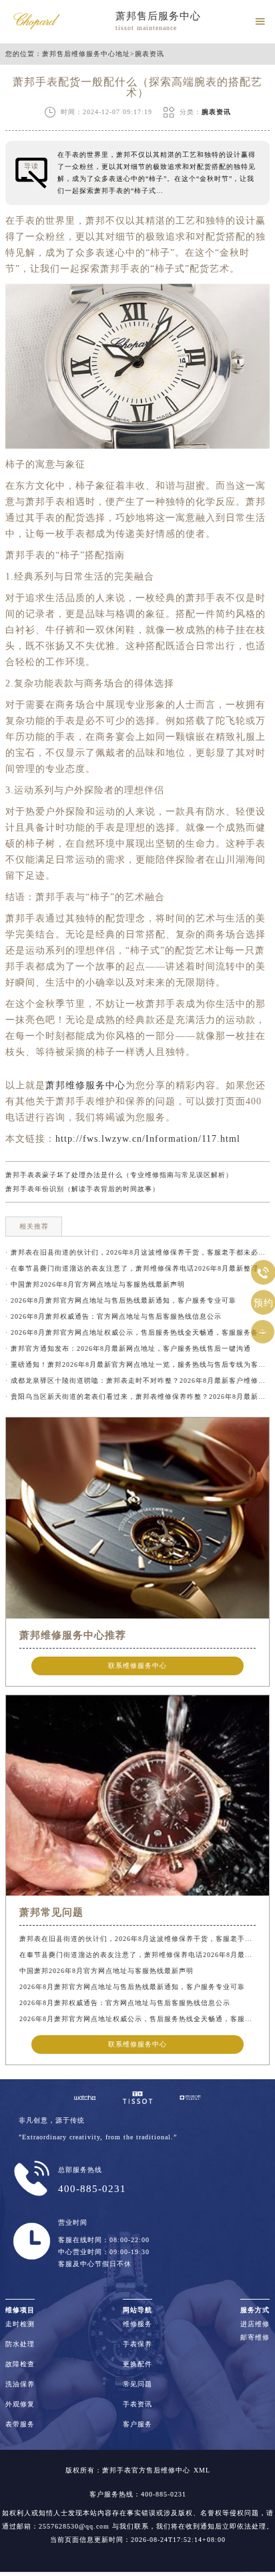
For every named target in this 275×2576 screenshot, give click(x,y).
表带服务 (20, 2424)
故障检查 (20, 2364)
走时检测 (20, 2324)
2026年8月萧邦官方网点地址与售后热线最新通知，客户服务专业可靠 (132, 1987)
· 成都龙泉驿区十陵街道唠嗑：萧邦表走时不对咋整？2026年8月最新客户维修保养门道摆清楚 (137, 1380)
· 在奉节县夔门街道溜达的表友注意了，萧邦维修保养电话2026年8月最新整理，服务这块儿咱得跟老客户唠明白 (137, 1268)
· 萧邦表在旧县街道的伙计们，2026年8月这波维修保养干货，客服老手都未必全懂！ (137, 1252)
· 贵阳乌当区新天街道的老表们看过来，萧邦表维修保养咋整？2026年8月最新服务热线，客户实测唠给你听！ (137, 1397)
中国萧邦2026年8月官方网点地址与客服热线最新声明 (106, 1971)
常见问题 (137, 2384)
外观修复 (20, 2404)
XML (202, 2470)
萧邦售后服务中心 (158, 16)
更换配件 (137, 2364)
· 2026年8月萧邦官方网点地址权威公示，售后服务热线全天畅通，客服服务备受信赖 (137, 1332)
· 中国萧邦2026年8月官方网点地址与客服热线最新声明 (95, 1284)
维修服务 (137, 2324)
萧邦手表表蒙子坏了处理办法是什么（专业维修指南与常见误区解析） (119, 1175)
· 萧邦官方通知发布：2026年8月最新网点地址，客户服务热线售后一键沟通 (128, 1348)
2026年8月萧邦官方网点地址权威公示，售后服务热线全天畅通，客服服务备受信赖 (137, 2019)
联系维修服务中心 (137, 1666)
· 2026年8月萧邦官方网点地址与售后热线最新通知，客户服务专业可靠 (121, 1300)
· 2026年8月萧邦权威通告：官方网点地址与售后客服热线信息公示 (113, 1316)
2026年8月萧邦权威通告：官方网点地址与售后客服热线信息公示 (125, 2003)
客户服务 (137, 2424)
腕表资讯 (150, 54)
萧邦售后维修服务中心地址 (86, 54)
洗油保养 (20, 2384)
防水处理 (20, 2344)
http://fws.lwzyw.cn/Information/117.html (148, 1139)
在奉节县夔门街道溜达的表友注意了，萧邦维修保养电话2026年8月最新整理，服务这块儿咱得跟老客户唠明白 (137, 1955)
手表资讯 (137, 2404)
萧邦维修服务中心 (85, 1085)
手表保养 (137, 2344)
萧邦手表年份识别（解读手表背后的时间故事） (82, 1189)
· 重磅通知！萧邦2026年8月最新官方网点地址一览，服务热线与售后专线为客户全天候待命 (137, 1364)
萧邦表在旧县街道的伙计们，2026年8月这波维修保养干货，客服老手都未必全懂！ (137, 1939)
